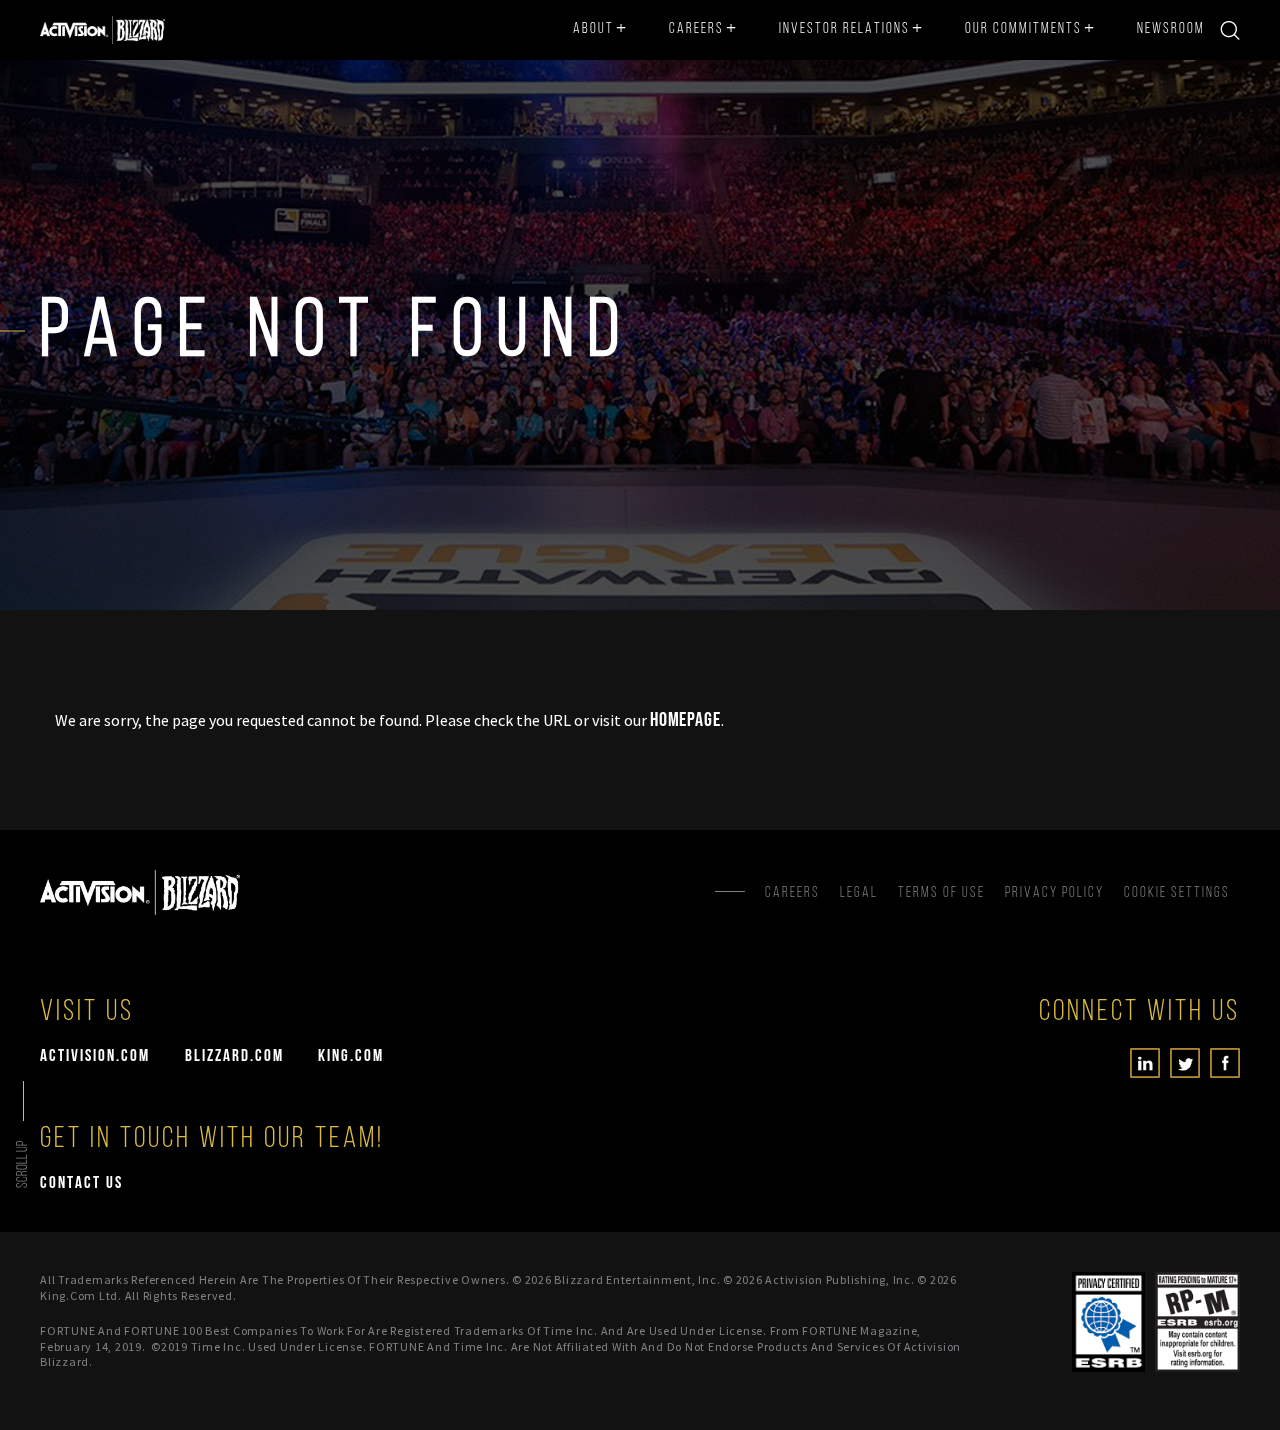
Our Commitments (1023, 29)
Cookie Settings (1177, 893)
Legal (859, 893)
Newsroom (1171, 29)
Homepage (685, 720)
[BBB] (1030, 1322)
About (593, 29)
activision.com (95, 1056)
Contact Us (81, 1183)
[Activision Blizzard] (102, 30)
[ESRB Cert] (1108, 1322)
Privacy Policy (1054, 893)
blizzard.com (234, 1056)
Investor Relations (844, 29)
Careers (696, 29)
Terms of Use (941, 893)
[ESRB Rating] (1197, 1322)
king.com (351, 1056)
